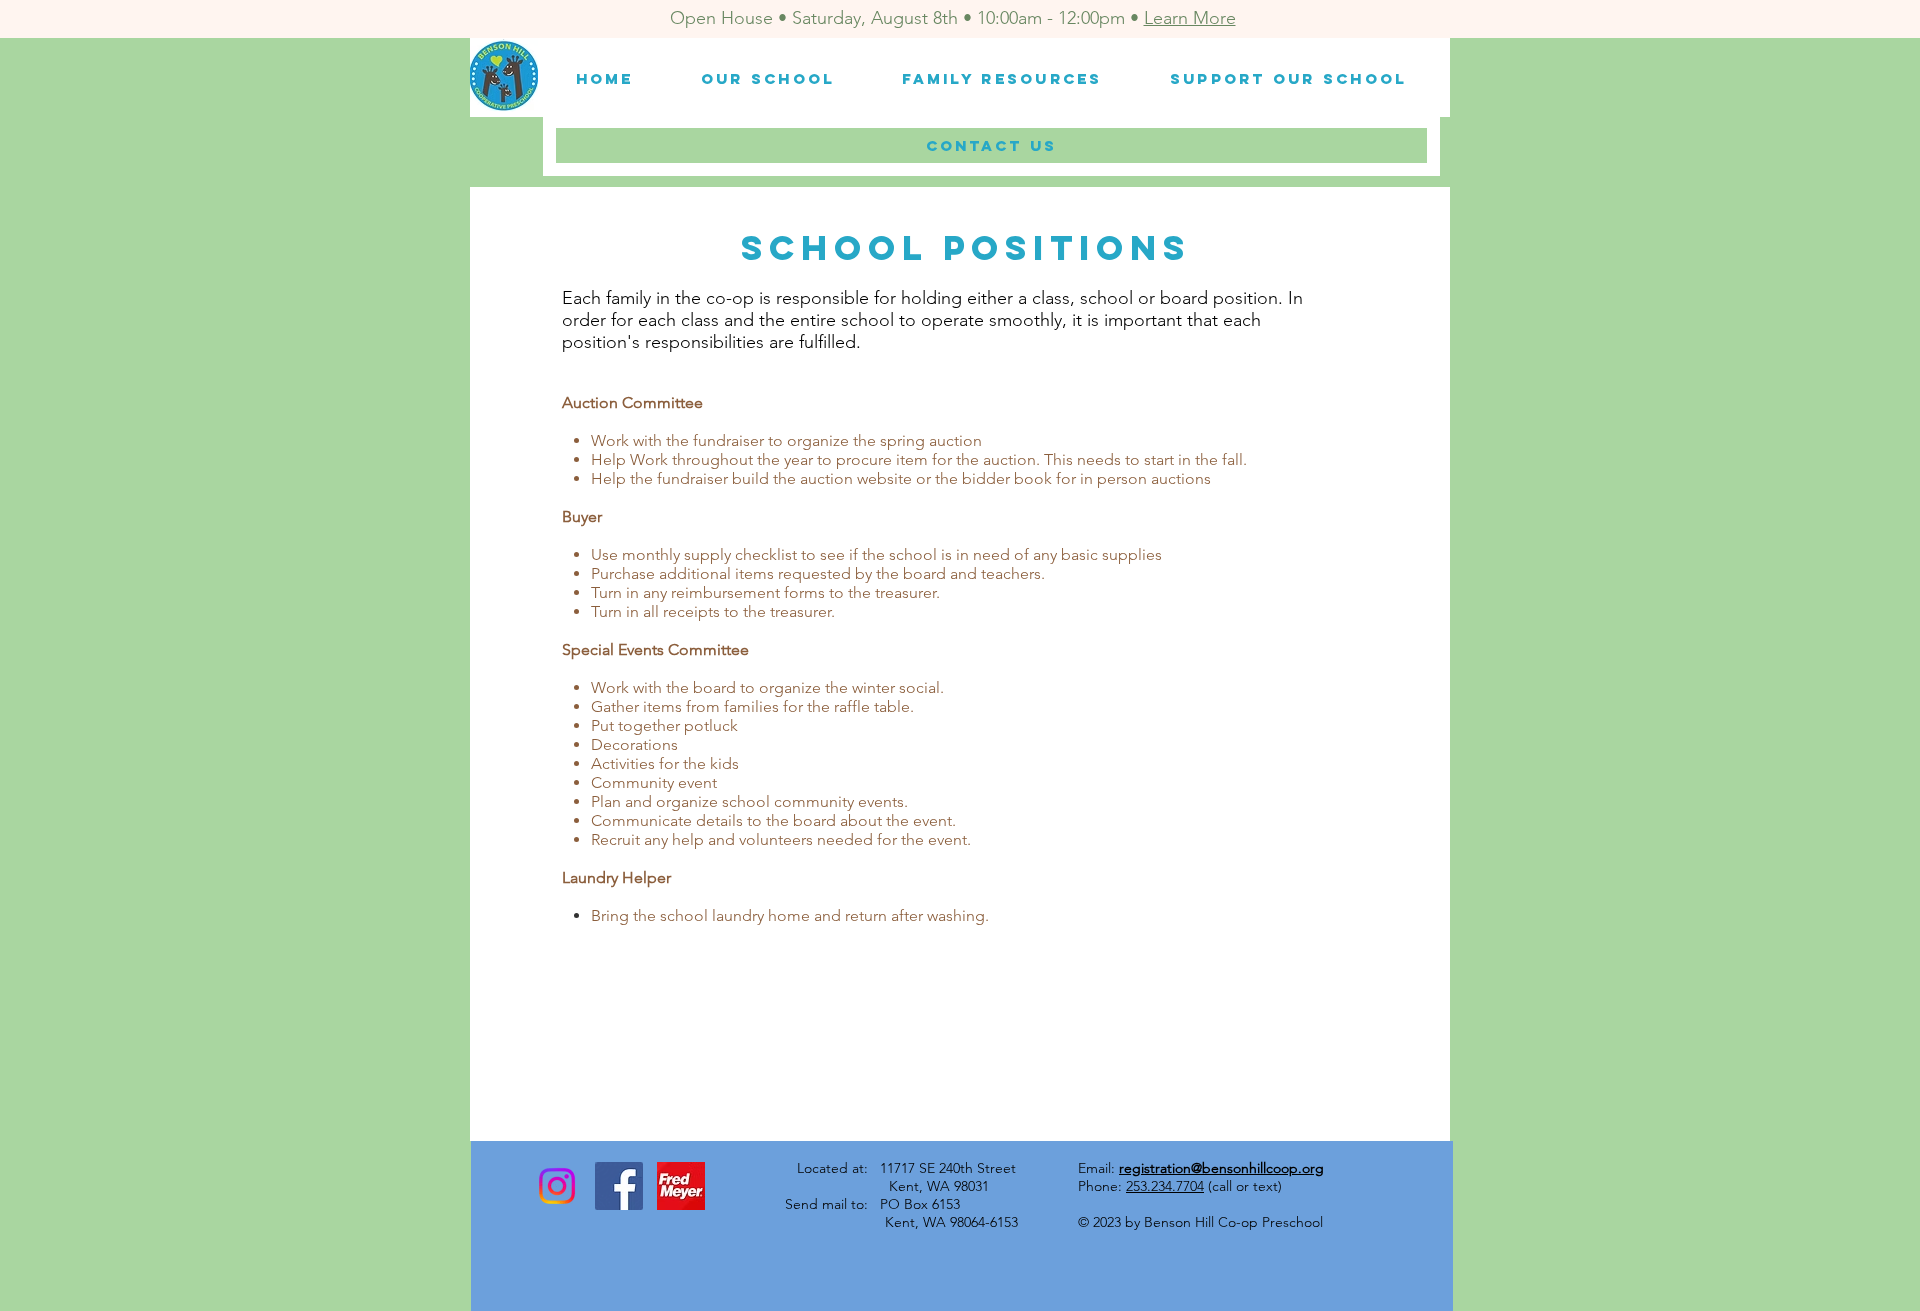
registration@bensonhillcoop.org (1221, 1168)
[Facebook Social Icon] (619, 1186)
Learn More (1190, 18)
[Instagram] (557, 1186)
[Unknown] (681, 1186)
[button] (768, 78)
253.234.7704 (1165, 1186)
